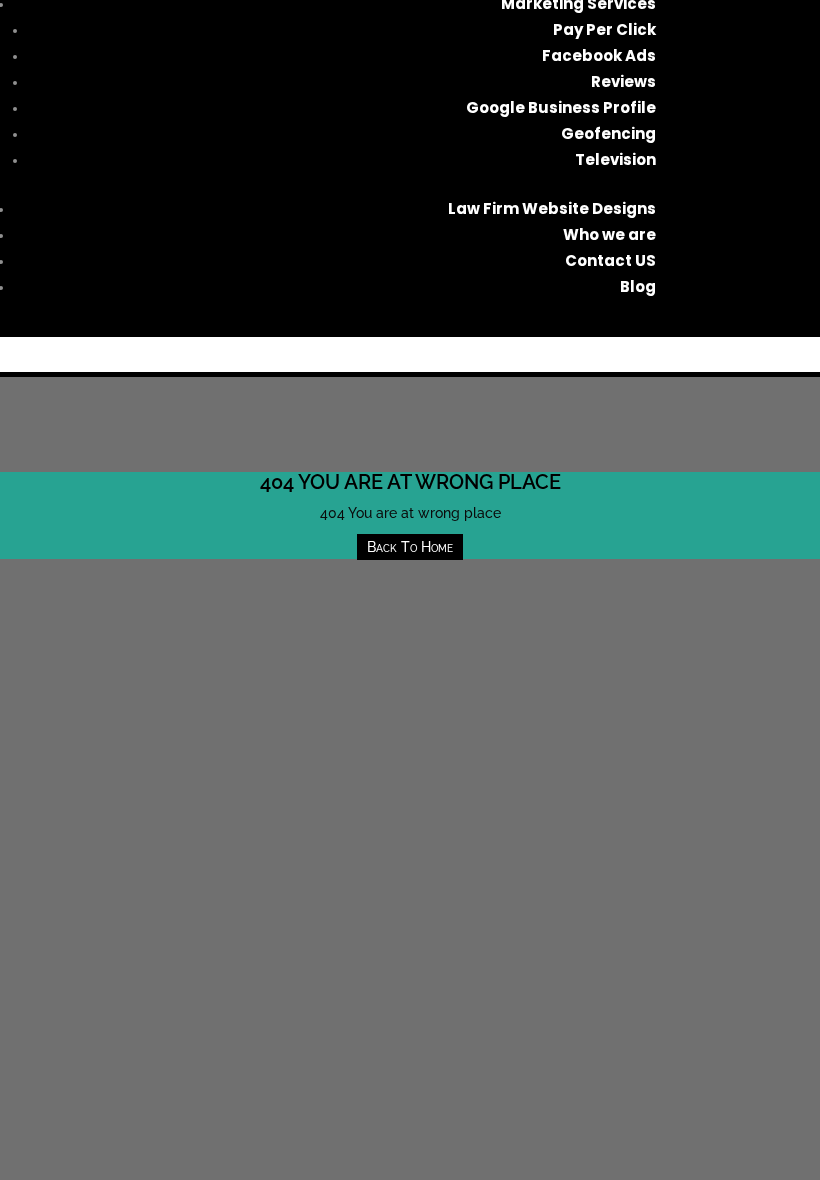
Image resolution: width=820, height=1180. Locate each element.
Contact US (610, 260)
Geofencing (608, 133)
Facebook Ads (599, 55)
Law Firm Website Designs (552, 208)
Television (615, 159)
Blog (638, 286)
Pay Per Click (604, 29)
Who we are (609, 234)
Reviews (623, 81)
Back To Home (410, 547)
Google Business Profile (561, 107)
